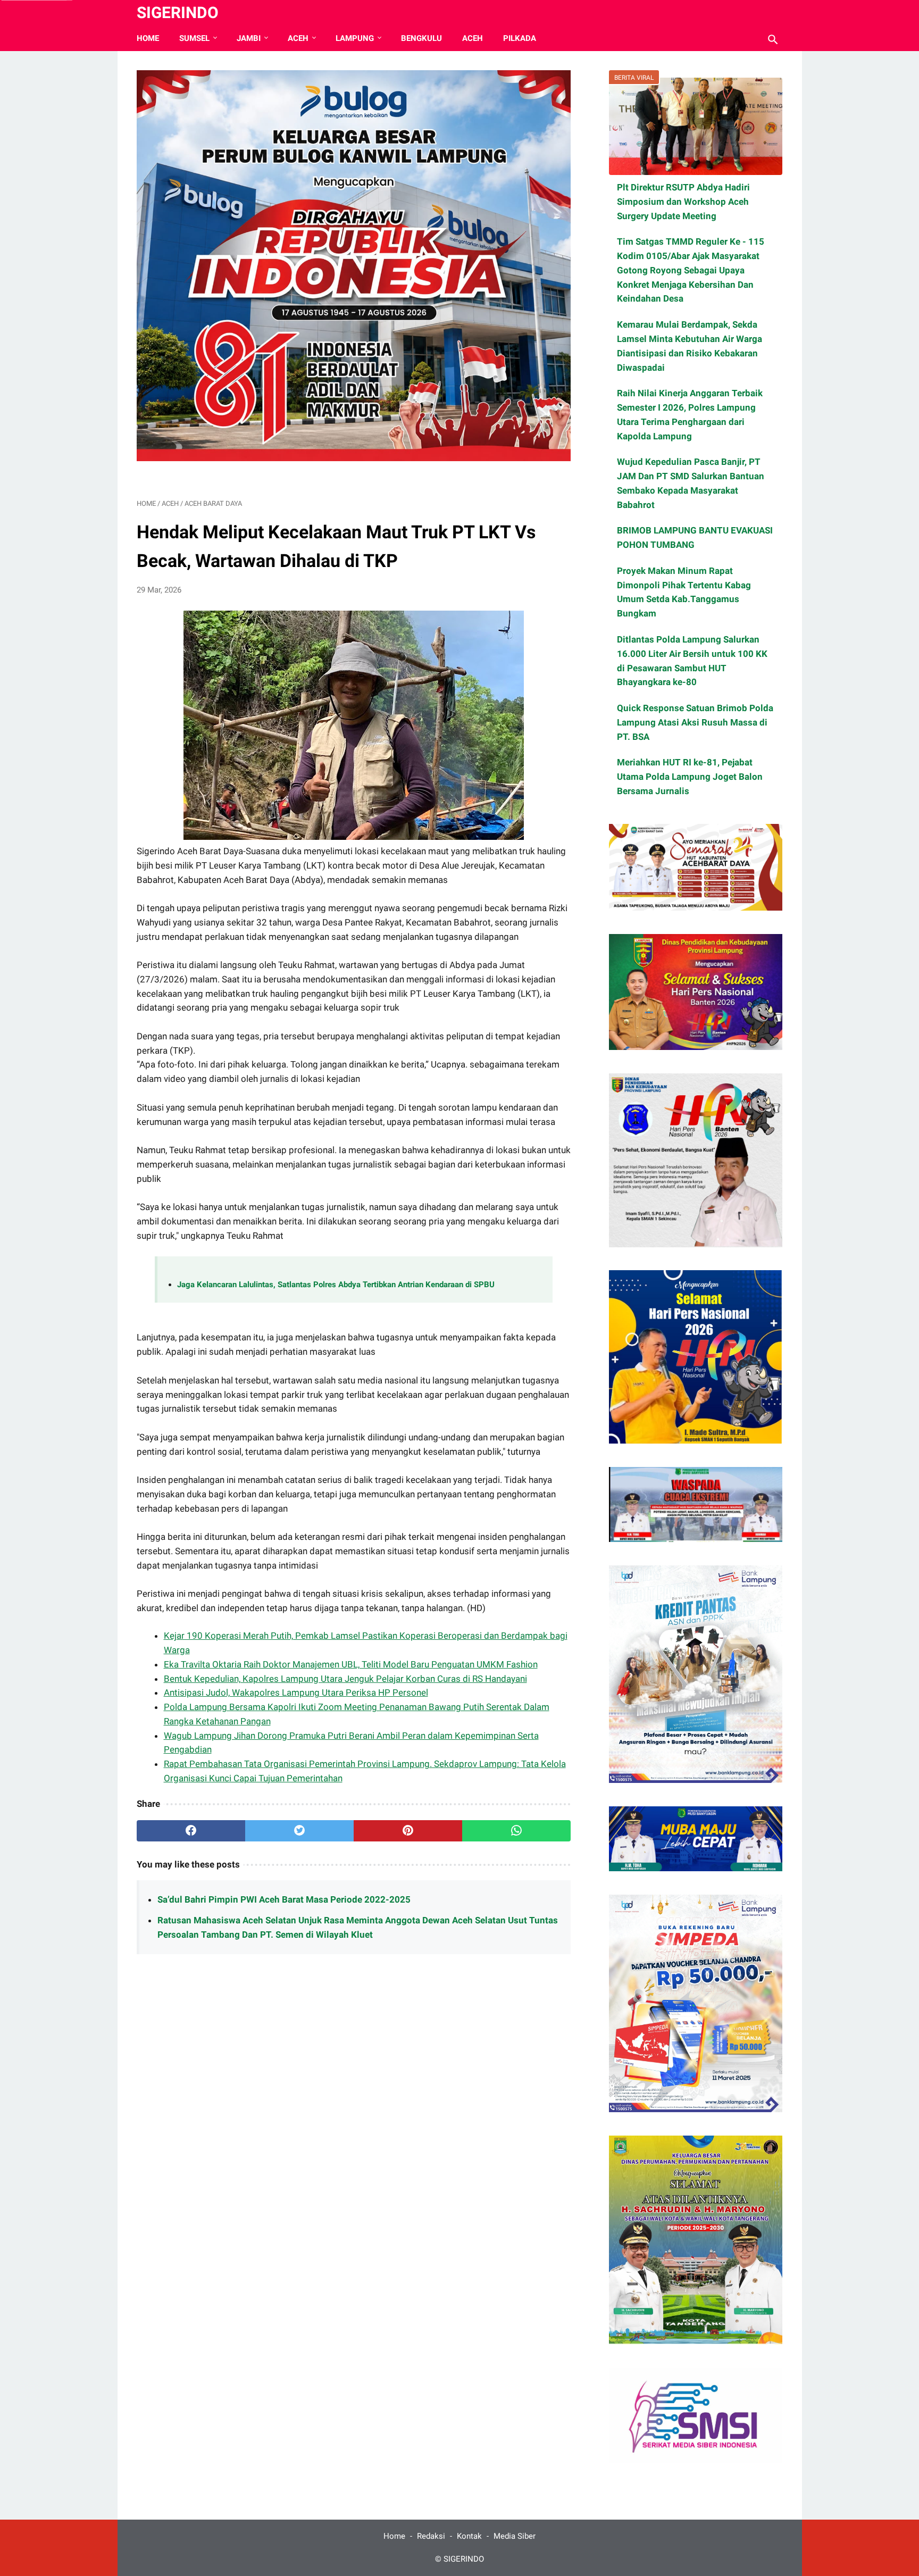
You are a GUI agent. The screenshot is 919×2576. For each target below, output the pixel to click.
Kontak (469, 2536)
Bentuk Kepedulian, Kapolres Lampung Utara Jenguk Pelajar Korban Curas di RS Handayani (345, 1679)
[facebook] (191, 1831)
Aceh (473, 38)
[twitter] (299, 1831)
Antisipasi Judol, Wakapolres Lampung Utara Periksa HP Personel (296, 1693)
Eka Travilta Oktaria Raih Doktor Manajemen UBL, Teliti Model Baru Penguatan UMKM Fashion (351, 1664)
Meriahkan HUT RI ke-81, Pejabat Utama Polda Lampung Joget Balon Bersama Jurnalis (690, 777)
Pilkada (520, 38)
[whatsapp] (516, 1831)
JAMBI (249, 38)
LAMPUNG (355, 38)
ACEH (298, 38)
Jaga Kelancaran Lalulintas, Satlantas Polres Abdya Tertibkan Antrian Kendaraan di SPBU (336, 1285)
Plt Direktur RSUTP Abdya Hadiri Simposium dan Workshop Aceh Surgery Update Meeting (683, 202)
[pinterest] (408, 1831)
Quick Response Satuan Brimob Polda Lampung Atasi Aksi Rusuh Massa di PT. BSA (695, 722)
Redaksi (431, 2536)
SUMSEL (194, 38)
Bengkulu (421, 38)
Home (148, 38)
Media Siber (515, 2536)
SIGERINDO (178, 12)
